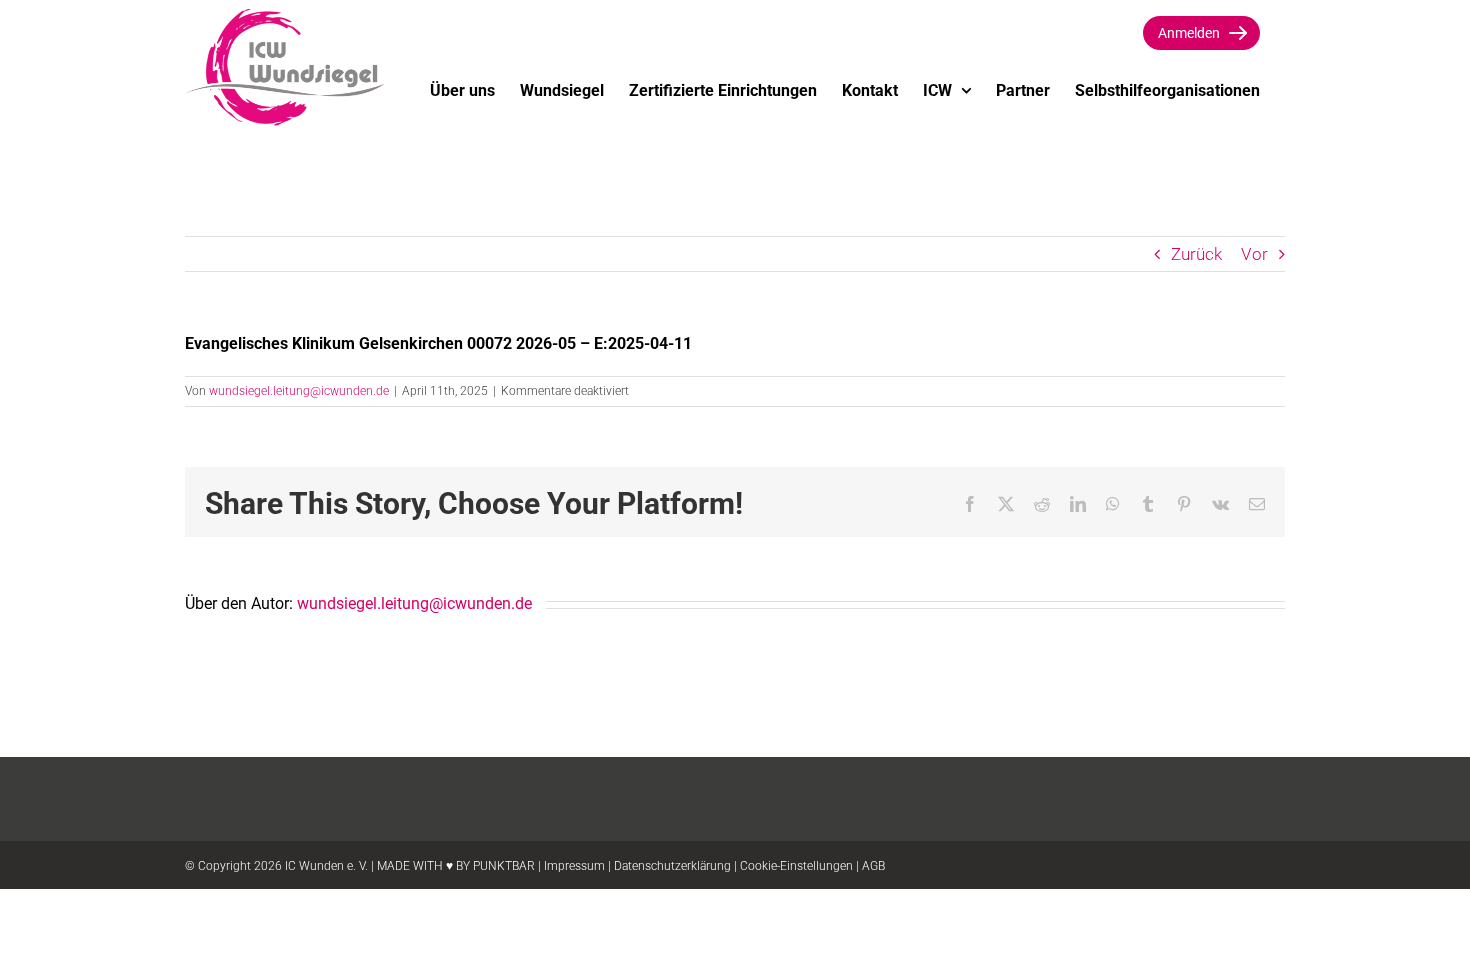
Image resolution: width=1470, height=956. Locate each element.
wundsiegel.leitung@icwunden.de (299, 391)
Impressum (574, 866)
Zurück (1196, 254)
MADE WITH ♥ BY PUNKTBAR (456, 866)
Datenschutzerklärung (672, 866)
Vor (1254, 254)
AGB (873, 866)
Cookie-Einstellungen (796, 866)
